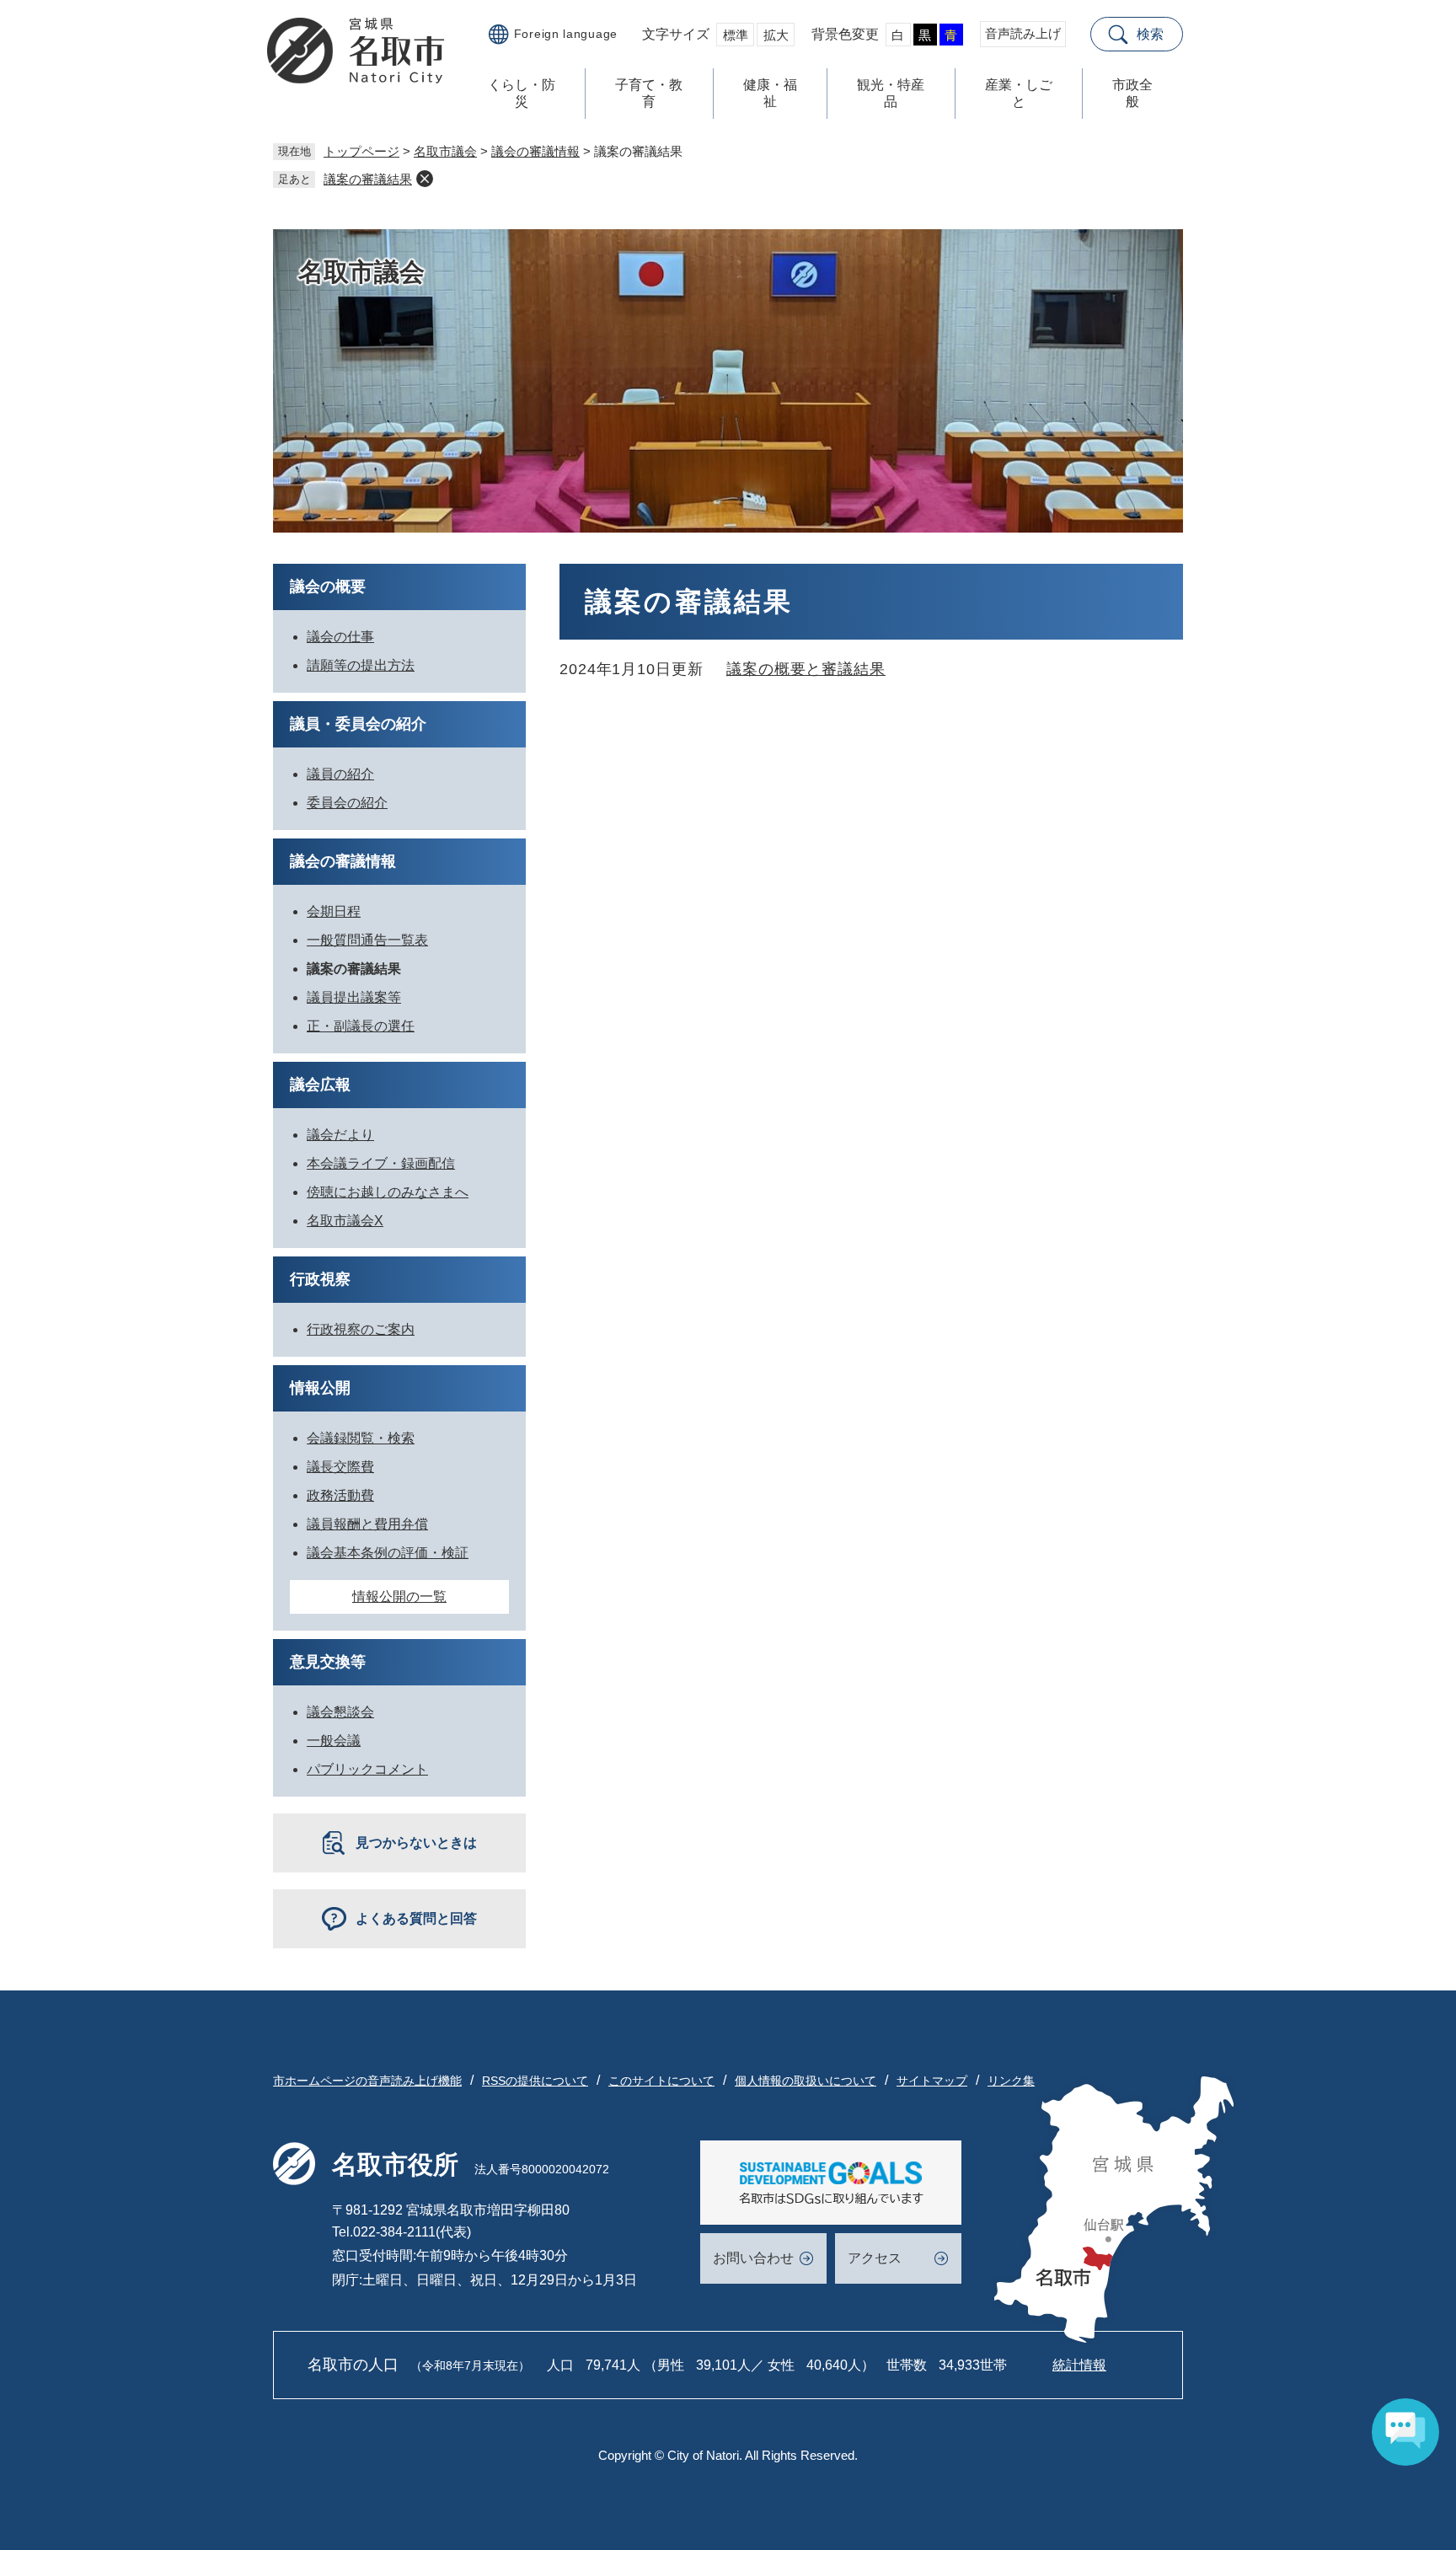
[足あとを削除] (425, 179)
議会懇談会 (340, 1712)
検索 (1150, 34)
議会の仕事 (340, 637)
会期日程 (334, 911)
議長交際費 (340, 1467)
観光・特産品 (891, 93)
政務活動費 (340, 1495)
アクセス (875, 2258)
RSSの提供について (535, 2081)
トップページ (361, 151)
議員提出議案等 (354, 997)
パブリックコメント (367, 1769)
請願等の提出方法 (361, 665)
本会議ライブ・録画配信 (381, 1163)
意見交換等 (328, 1662)
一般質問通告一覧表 (367, 940)
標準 (736, 35)
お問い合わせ (753, 2258)
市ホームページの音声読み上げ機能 (367, 2081)
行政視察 (320, 1279)
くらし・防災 (522, 93)
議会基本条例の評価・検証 (388, 1553)
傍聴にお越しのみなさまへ (388, 1192)
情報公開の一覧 (399, 1596)
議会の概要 (328, 587)
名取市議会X (345, 1221)
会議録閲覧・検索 (361, 1438)
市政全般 (1132, 93)
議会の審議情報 (535, 151)
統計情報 (1079, 2365)
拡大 (776, 35)
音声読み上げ (1023, 33)
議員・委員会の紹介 (358, 724)
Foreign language (566, 34)
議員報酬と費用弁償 (367, 1524)
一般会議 (334, 1741)
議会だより (340, 1135)
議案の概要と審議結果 (806, 669)
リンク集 (1011, 2081)
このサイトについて (661, 2081)
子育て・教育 (649, 93)
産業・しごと (1019, 93)
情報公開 (320, 1388)
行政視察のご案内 (361, 1329)
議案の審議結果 (368, 179)
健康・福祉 (770, 93)
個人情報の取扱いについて (806, 2081)
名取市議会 (445, 151)
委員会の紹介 (347, 803)
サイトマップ (932, 2081)
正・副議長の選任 (361, 1026)
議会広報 (320, 1085)
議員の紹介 (340, 774)
